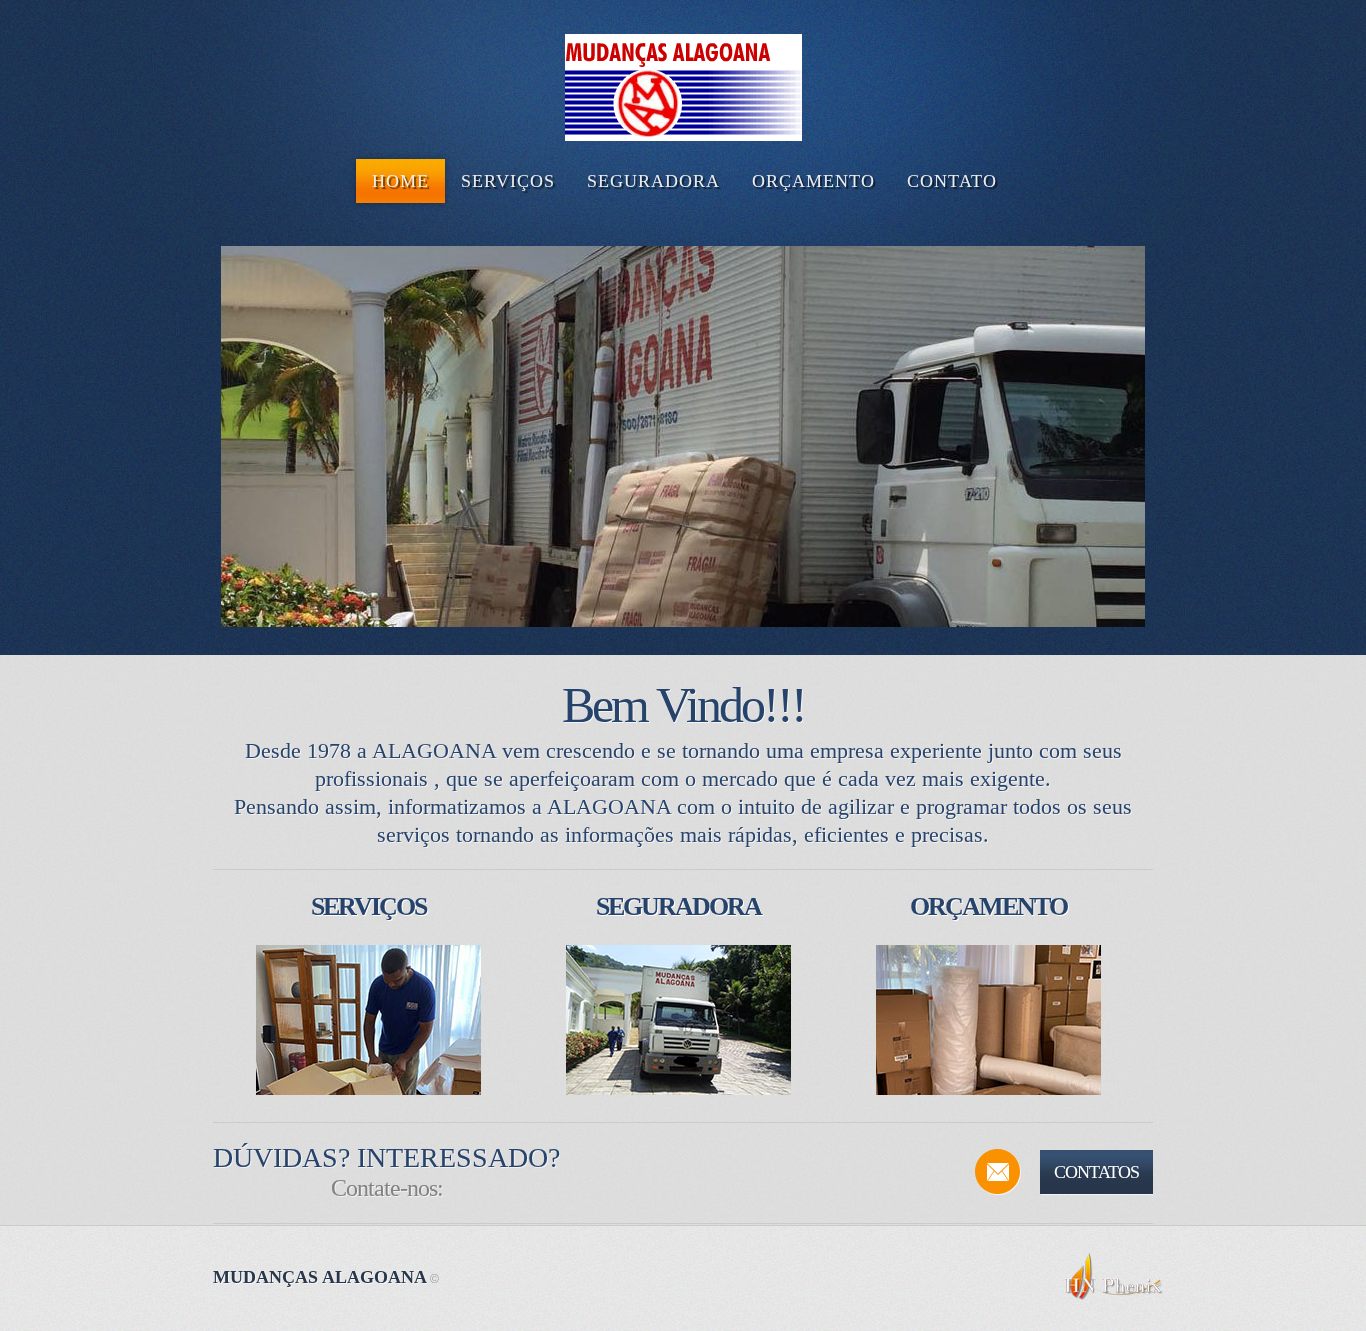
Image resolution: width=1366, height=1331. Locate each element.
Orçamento (988, 906)
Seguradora (678, 906)
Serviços (368, 906)
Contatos (1096, 1172)
